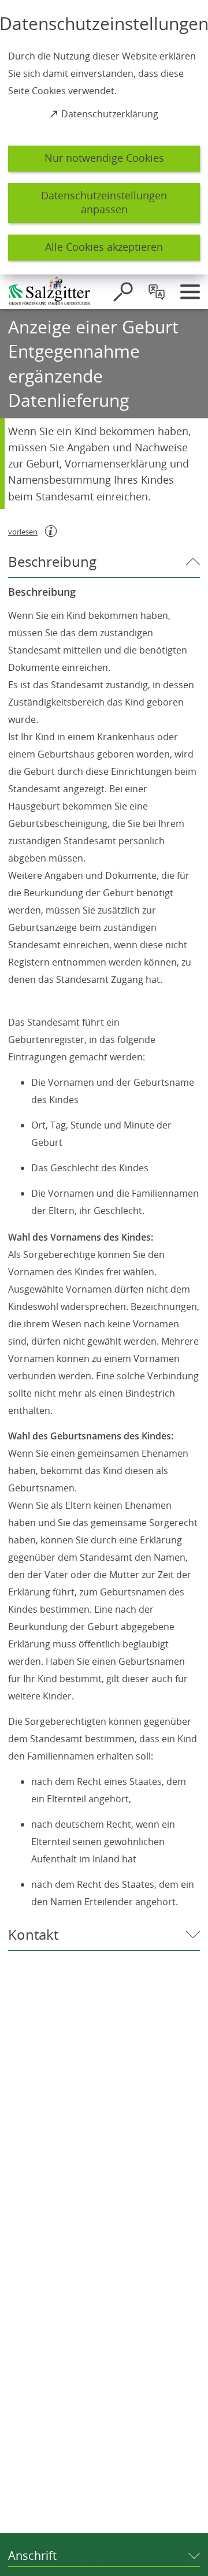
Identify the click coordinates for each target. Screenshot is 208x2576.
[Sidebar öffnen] (190, 292)
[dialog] (104, 137)
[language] (157, 292)
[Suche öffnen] (123, 292)
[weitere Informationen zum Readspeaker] (51, 531)
